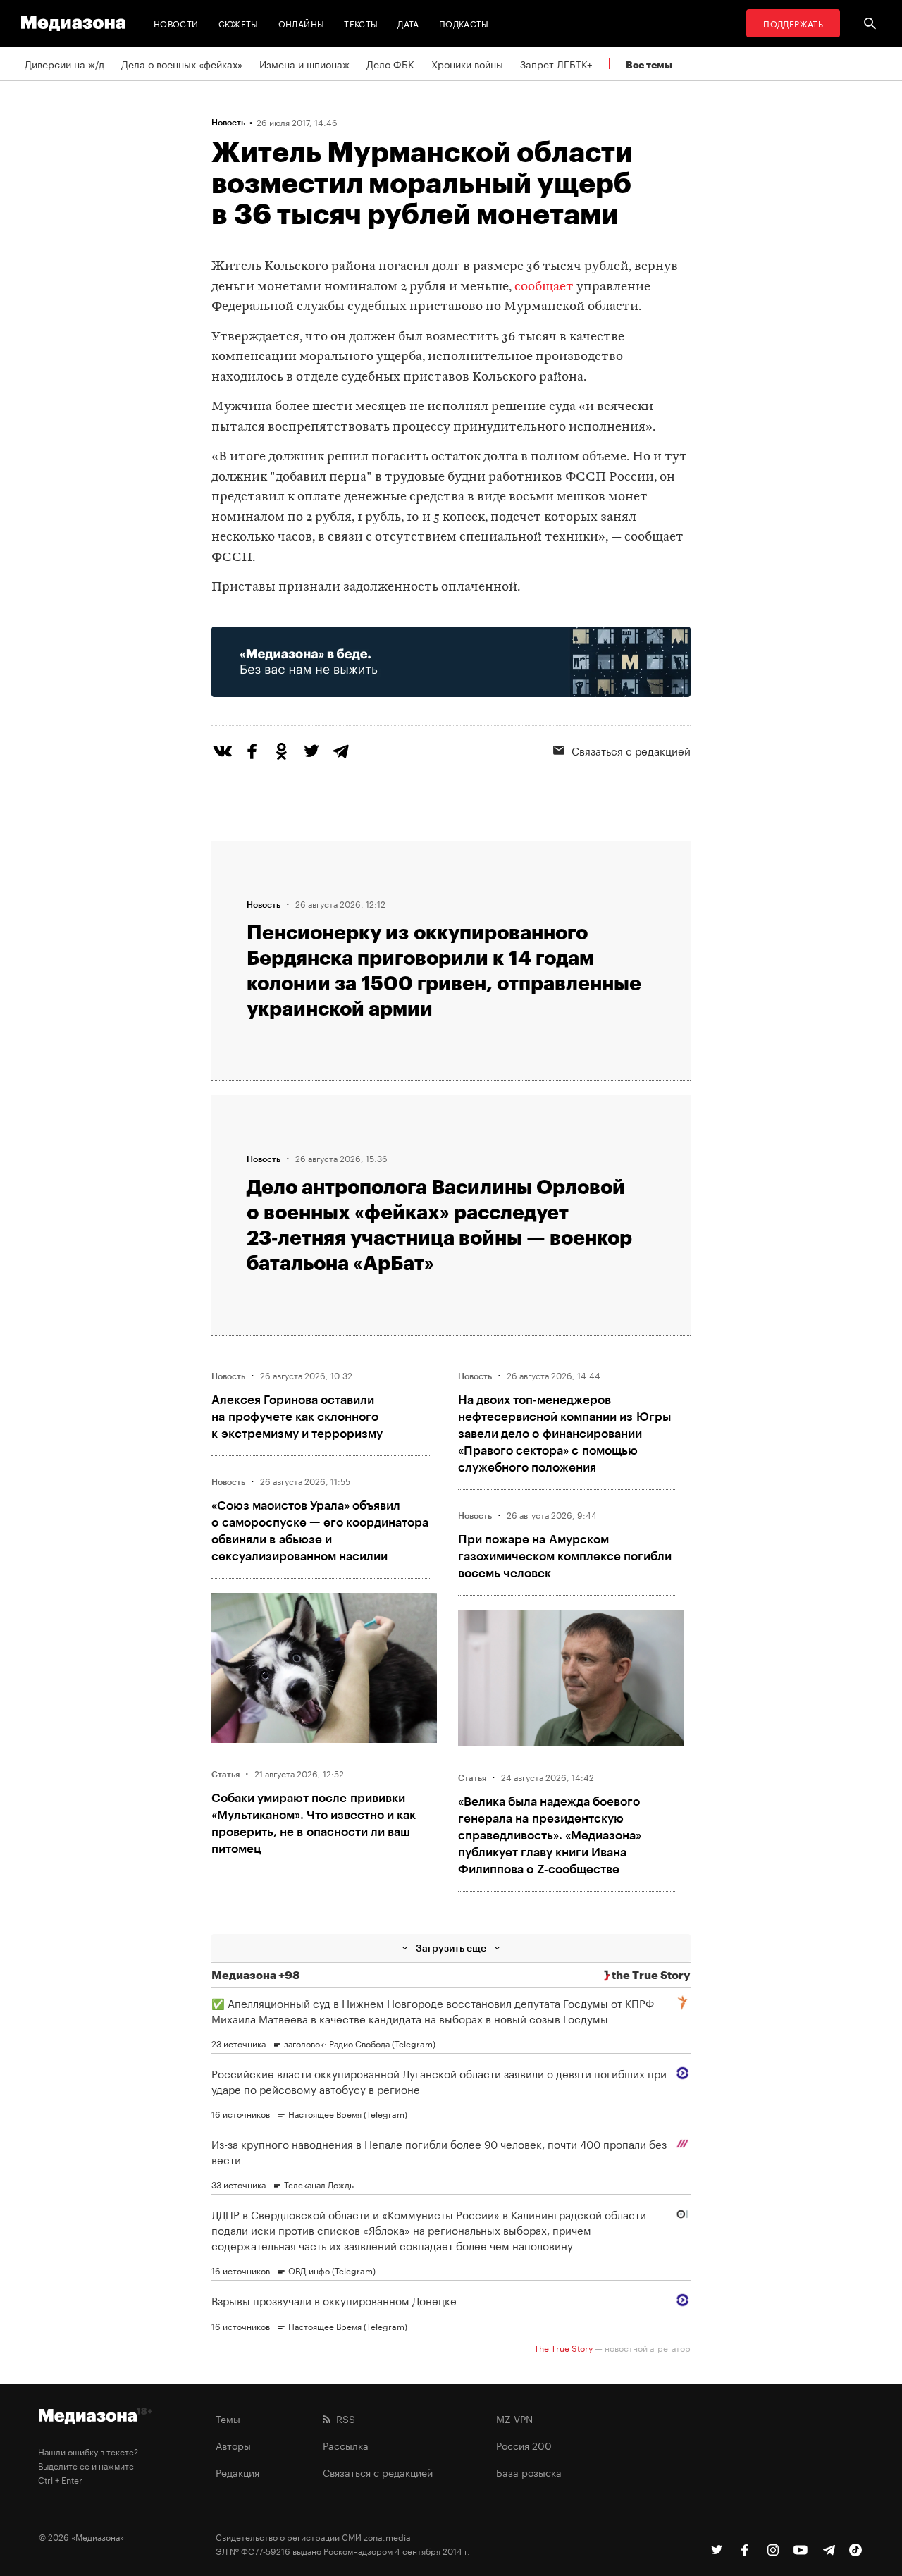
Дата (408, 23)
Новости (176, 23)
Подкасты (464, 23)
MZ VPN (514, 2418)
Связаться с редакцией (631, 750)
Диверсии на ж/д (64, 63)
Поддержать (793, 23)
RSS (343, 2418)
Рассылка (346, 2445)
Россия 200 (524, 2445)
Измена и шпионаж (304, 63)
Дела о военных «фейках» (182, 63)
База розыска (529, 2472)
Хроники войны (467, 63)
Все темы (649, 64)
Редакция (237, 2472)
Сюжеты (239, 23)
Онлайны (302, 23)
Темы (228, 2418)
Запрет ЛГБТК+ (556, 63)
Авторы (233, 2445)
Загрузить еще (451, 1948)
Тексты (361, 23)
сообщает (544, 287)
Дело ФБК (390, 63)
